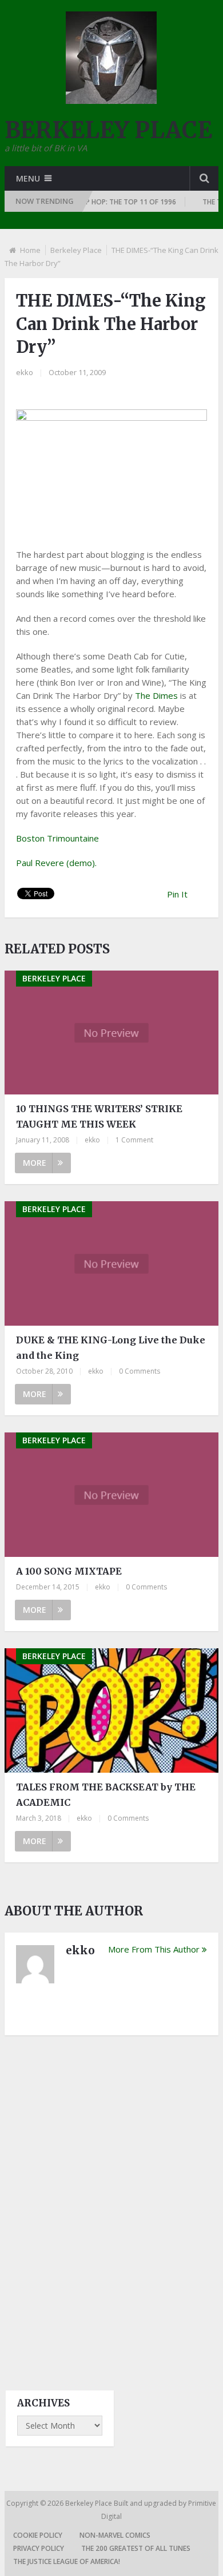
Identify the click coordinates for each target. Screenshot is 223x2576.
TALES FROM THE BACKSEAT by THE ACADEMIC (106, 1795)
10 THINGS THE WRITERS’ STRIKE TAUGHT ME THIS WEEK (99, 1116)
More (35, 1163)
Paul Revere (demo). (56, 863)
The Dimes (156, 695)
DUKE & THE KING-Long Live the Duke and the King (111, 1348)
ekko (25, 372)
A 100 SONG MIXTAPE (69, 1571)
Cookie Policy (38, 2535)
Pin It (177, 894)
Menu (28, 178)
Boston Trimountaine (57, 838)
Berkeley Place (76, 250)
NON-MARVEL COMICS (115, 2535)
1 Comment (134, 1140)
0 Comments (140, 1371)
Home (30, 250)
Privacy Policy (39, 2548)
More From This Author (154, 1949)
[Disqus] (111, 2203)
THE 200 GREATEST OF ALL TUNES (136, 2548)
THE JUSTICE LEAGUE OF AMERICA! (67, 2561)
